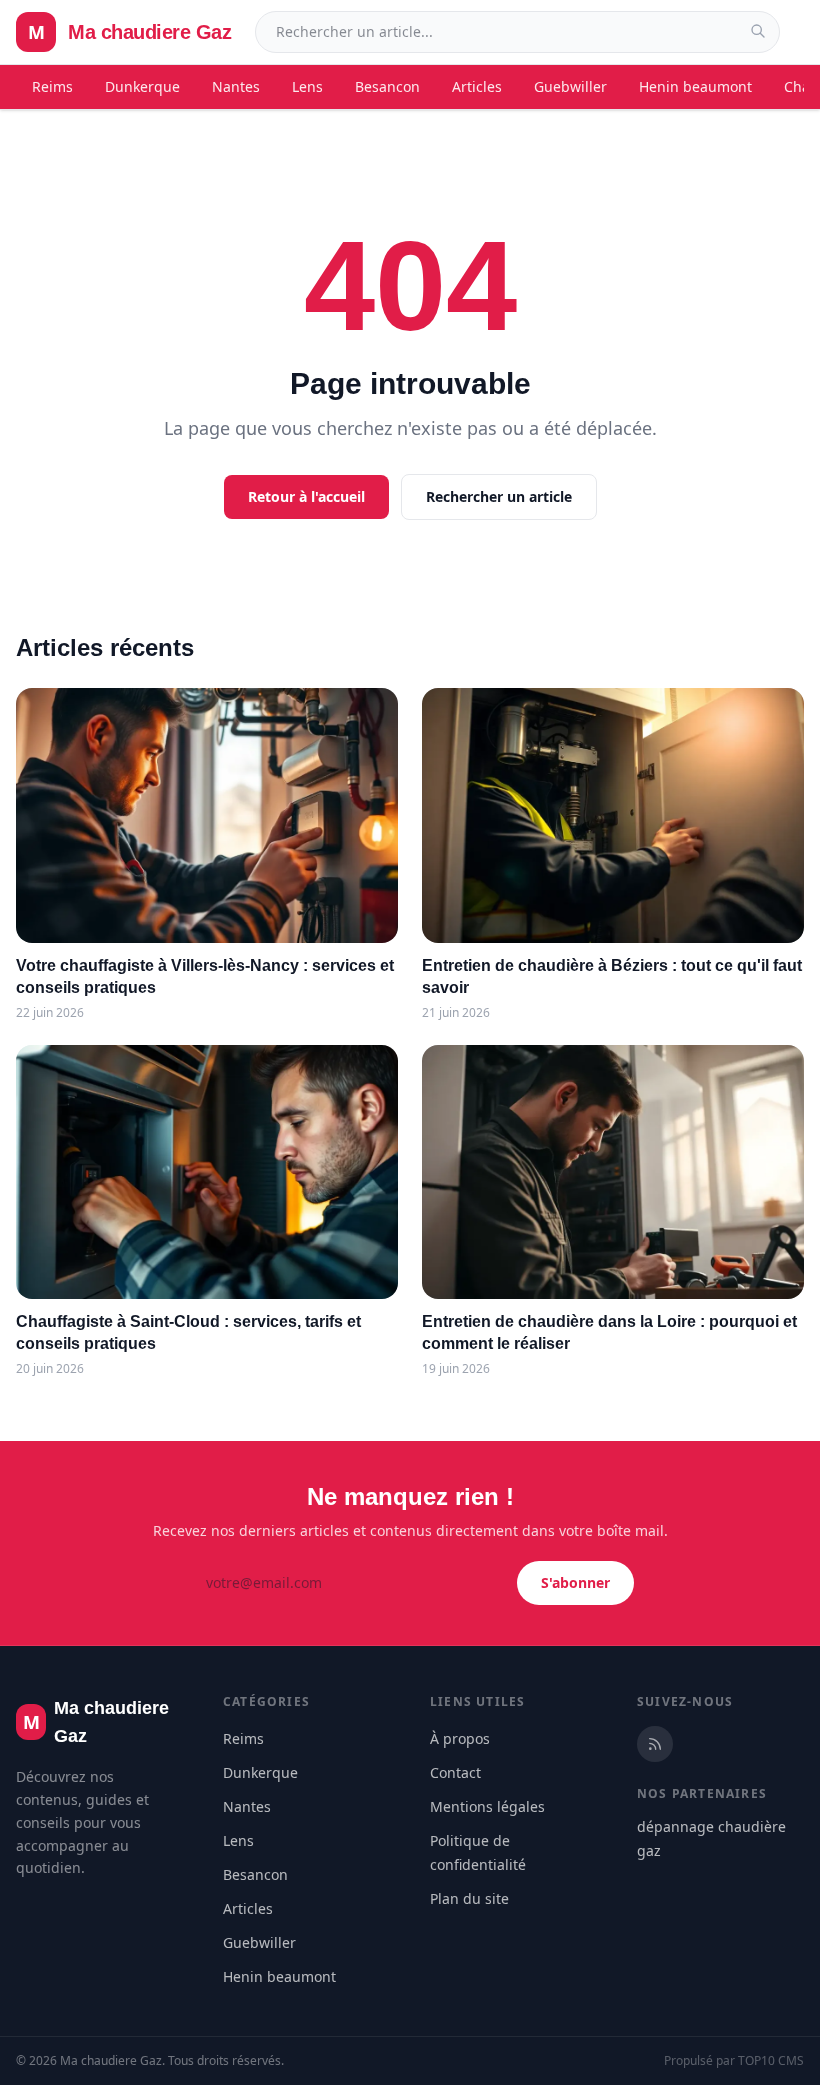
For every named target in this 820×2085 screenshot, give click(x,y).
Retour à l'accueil (306, 496)
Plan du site (469, 1898)
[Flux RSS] (655, 1744)
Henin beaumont (695, 86)
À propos (460, 1738)
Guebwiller (570, 86)
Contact (455, 1772)
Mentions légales (487, 1806)
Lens (307, 86)
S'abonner (575, 1582)
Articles (477, 86)
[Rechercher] (758, 31)
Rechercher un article (499, 496)
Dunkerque (142, 86)
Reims (52, 86)
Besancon (387, 86)
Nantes (236, 86)
